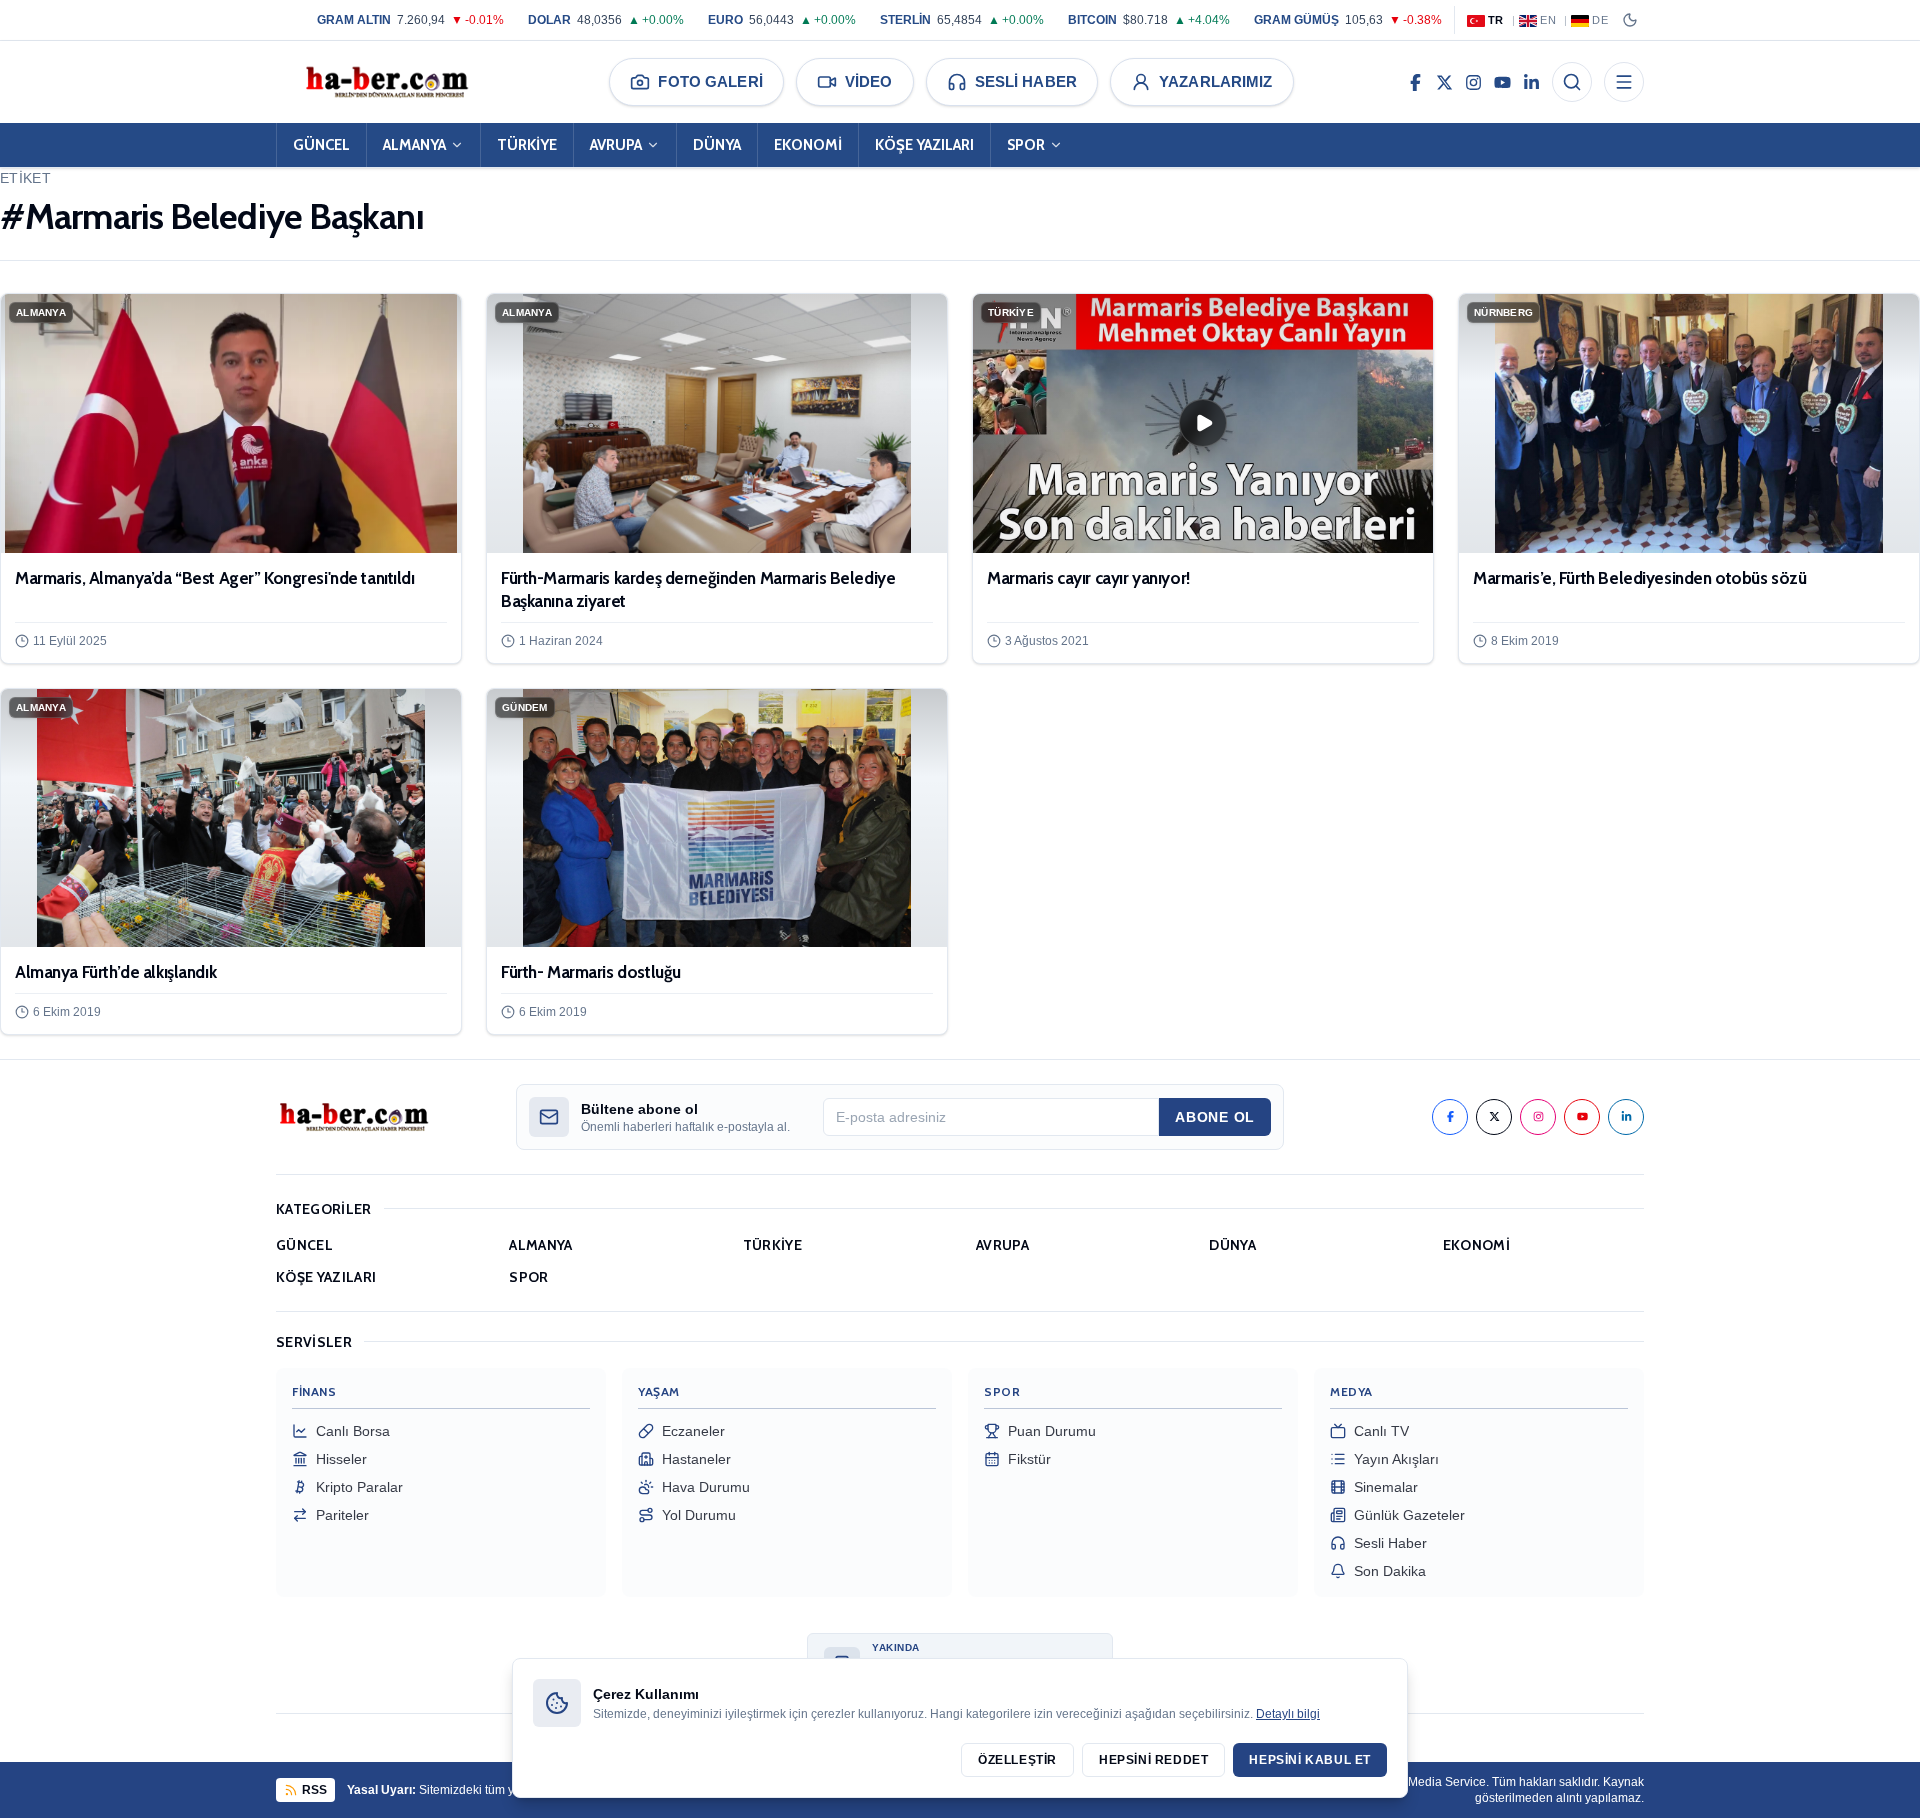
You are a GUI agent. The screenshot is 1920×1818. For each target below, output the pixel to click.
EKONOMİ (808, 145)
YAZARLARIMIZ (1216, 81)
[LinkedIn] (1531, 82)
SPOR (1026, 145)
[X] (1444, 82)
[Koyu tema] (1630, 20)
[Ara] (1572, 82)
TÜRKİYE (527, 145)
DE (1600, 20)
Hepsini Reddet (1153, 1760)
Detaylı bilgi (1288, 1714)
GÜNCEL (321, 145)
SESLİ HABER (1026, 81)
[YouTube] (1502, 82)
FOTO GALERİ (710, 81)
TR (1496, 20)
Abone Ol (1215, 1117)
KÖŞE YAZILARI (924, 145)
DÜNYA (717, 145)
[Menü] (1624, 82)
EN (1548, 20)
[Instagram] (1473, 82)
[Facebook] (1415, 82)
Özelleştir (1017, 1760)
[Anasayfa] (386, 82)
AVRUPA (616, 145)
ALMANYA (414, 145)
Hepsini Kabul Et (1310, 1760)
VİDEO (869, 81)
